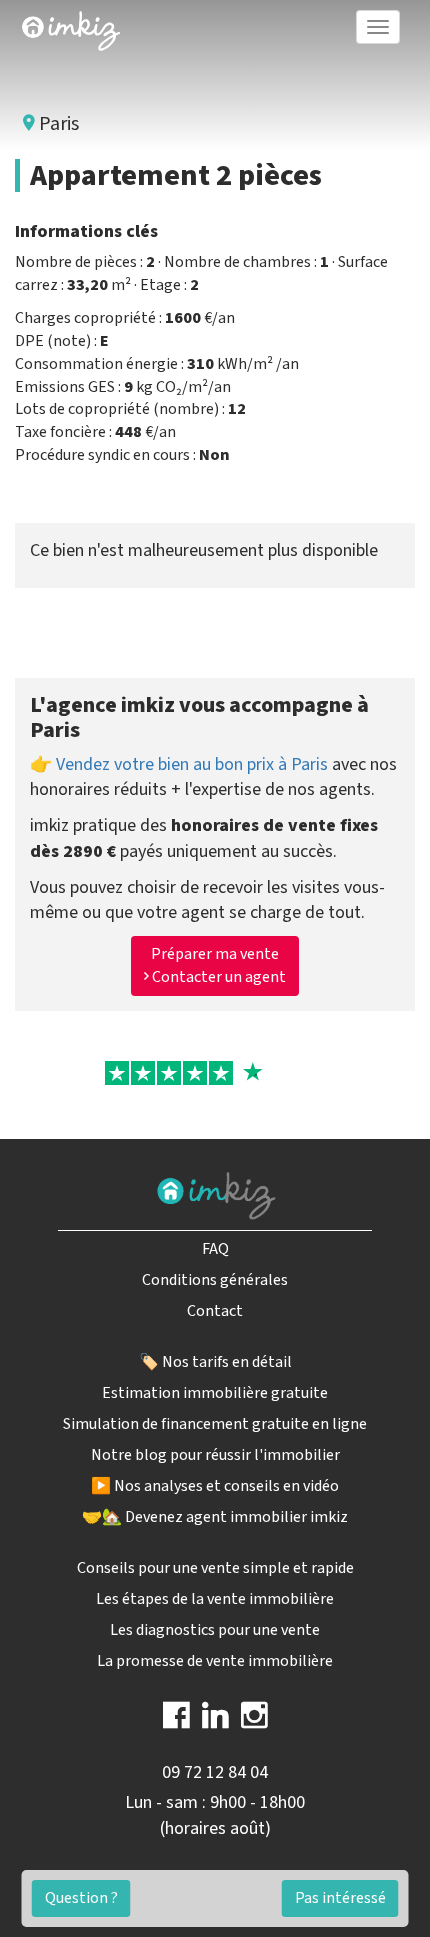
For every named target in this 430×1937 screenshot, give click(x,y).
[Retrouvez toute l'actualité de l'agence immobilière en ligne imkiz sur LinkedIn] (215, 1722)
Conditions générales (215, 1280)
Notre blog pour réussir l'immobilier (215, 1455)
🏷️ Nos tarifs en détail (215, 1362)
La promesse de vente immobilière (215, 1661)
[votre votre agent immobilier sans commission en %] (71, 27)
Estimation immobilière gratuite (215, 1393)
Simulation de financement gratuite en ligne (215, 1424)
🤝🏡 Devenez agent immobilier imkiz (215, 1517)
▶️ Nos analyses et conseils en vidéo (215, 1486)
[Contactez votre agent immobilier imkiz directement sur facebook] (176, 1722)
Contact (215, 1311)
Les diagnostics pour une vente (215, 1630)
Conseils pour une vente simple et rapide (215, 1568)
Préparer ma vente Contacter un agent (217, 965)
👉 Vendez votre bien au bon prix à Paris (179, 764)
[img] (71, 31)
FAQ (215, 1249)
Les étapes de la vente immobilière (215, 1599)
